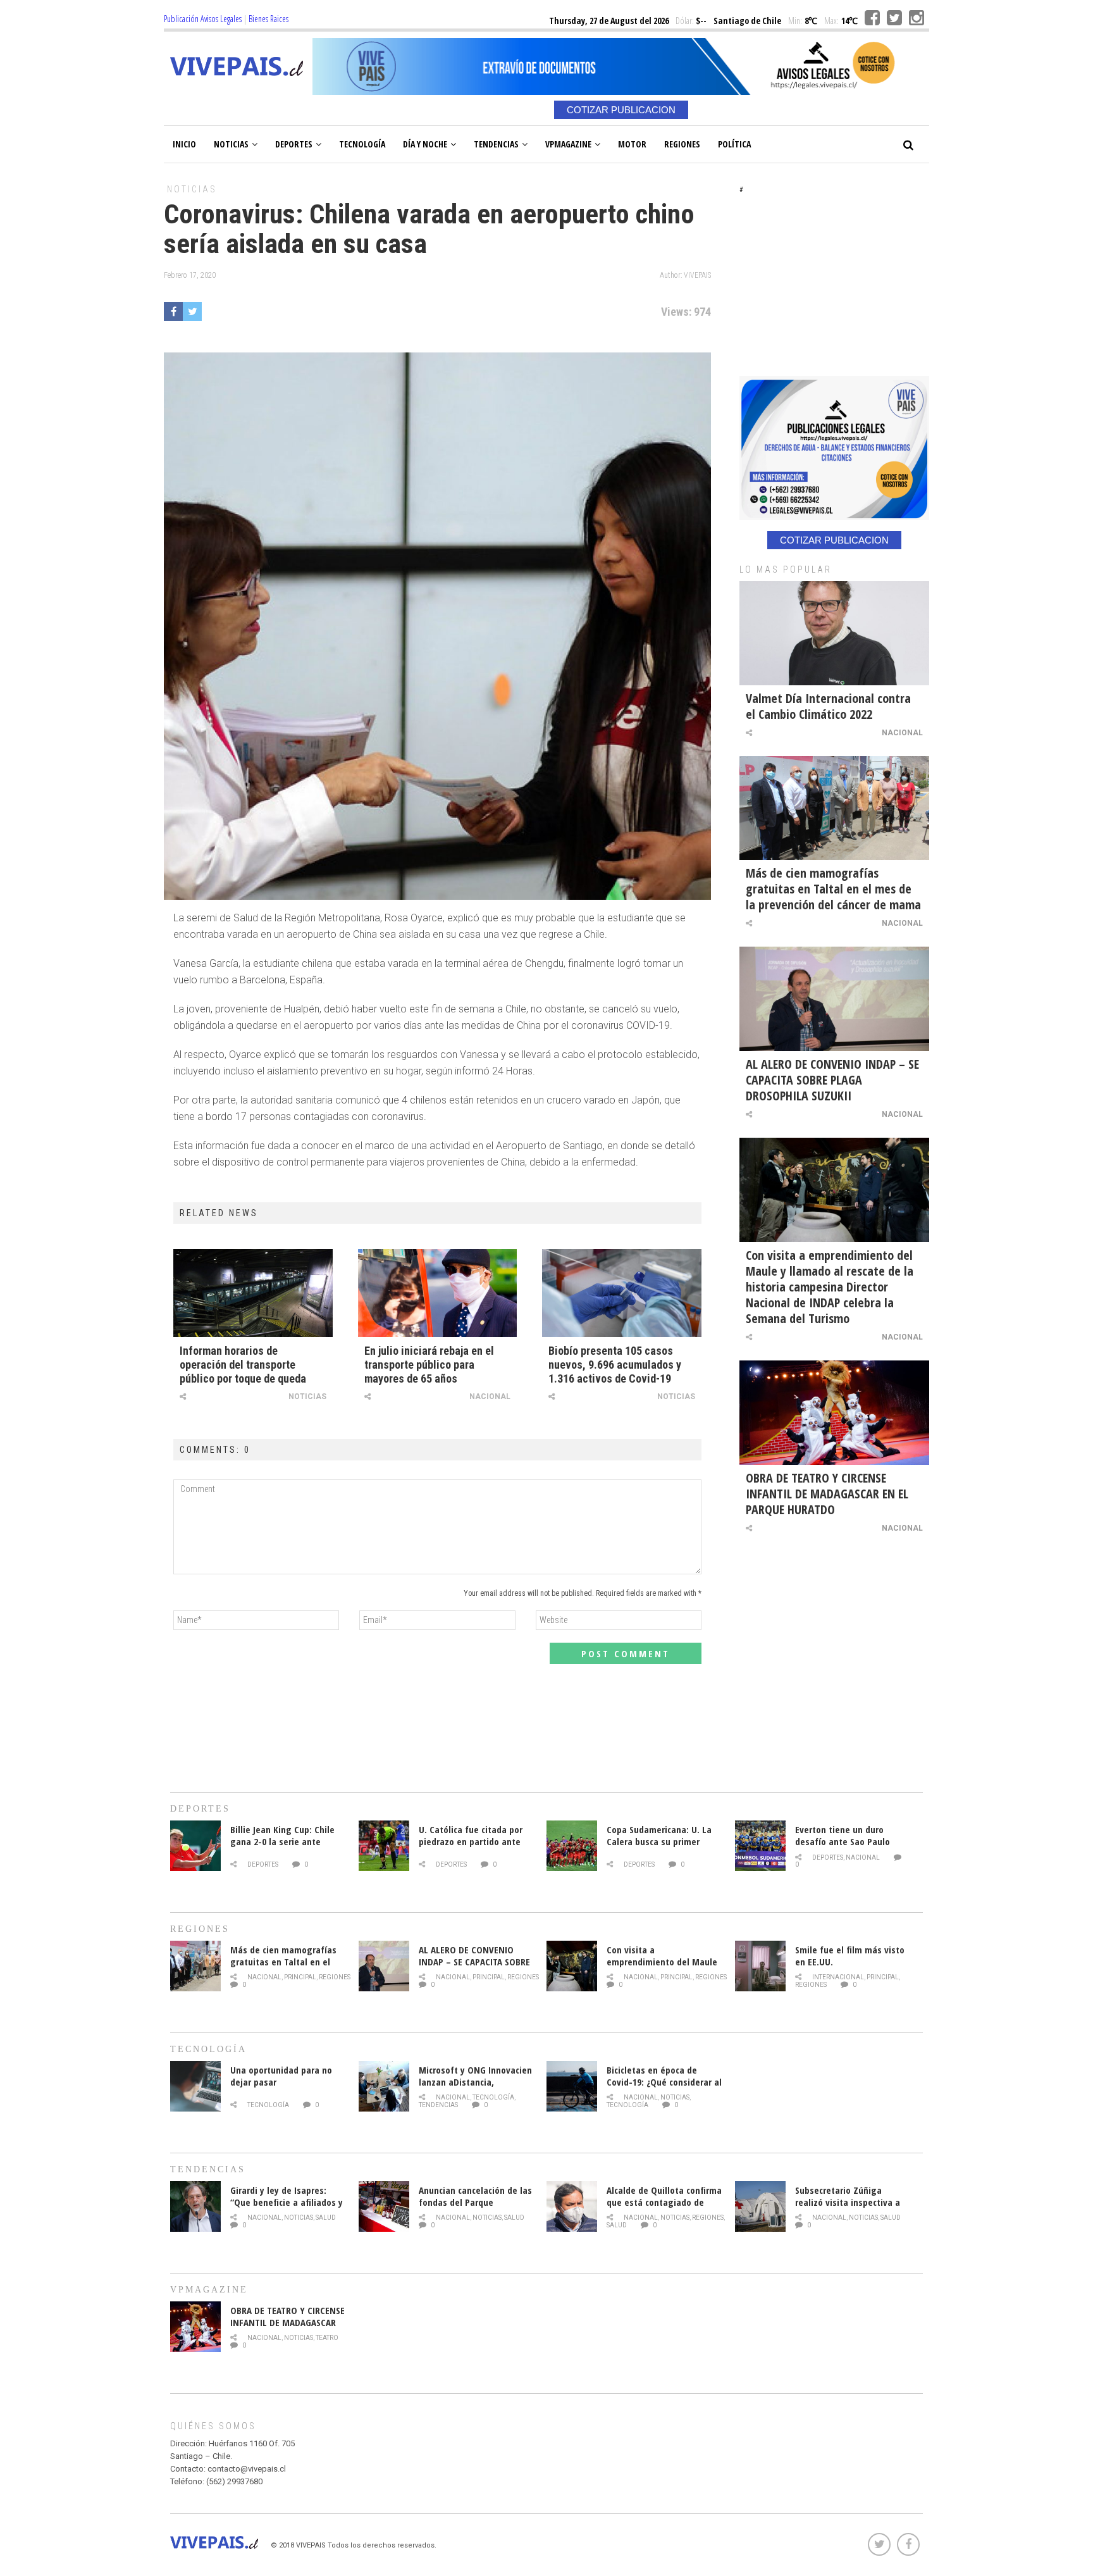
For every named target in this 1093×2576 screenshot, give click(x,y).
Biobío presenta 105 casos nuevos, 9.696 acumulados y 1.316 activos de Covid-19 (615, 1365)
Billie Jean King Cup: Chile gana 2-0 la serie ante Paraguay (282, 1841)
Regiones (682, 144)
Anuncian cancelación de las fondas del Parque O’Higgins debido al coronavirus (475, 2208)
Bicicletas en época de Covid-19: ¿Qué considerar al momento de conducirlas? (664, 2082)
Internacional (838, 1977)
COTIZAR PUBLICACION (621, 110)
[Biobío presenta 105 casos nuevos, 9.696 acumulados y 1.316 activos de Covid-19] (622, 1293)
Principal (300, 1977)
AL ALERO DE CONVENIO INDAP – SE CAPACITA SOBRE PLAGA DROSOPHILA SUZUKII (832, 1080)
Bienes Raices (269, 19)
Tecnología (362, 144)
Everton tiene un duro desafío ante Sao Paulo (843, 1835)
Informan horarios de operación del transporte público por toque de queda (243, 1365)
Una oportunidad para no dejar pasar (281, 2076)
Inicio (184, 144)
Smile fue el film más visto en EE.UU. (850, 1956)
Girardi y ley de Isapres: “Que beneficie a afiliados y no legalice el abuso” (287, 2202)
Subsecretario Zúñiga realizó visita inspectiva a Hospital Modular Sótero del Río (852, 2208)
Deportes (294, 144)
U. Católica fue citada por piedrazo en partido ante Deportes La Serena (471, 1841)
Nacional (490, 1397)
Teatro (327, 2338)
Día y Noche (425, 144)
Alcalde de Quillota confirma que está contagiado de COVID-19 (664, 2202)
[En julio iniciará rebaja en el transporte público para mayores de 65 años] (438, 1293)
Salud (326, 2218)
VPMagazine (568, 144)
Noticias (231, 144)
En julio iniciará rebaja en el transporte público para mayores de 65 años (429, 1365)
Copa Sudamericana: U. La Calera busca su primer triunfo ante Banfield (659, 1841)
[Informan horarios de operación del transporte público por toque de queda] (253, 1293)
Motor (632, 144)
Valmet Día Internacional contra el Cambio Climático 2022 (828, 706)
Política (734, 144)
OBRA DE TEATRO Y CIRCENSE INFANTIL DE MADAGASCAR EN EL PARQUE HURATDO (827, 1494)
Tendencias (496, 144)
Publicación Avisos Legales (203, 19)
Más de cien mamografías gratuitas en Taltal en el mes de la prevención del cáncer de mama (833, 889)
